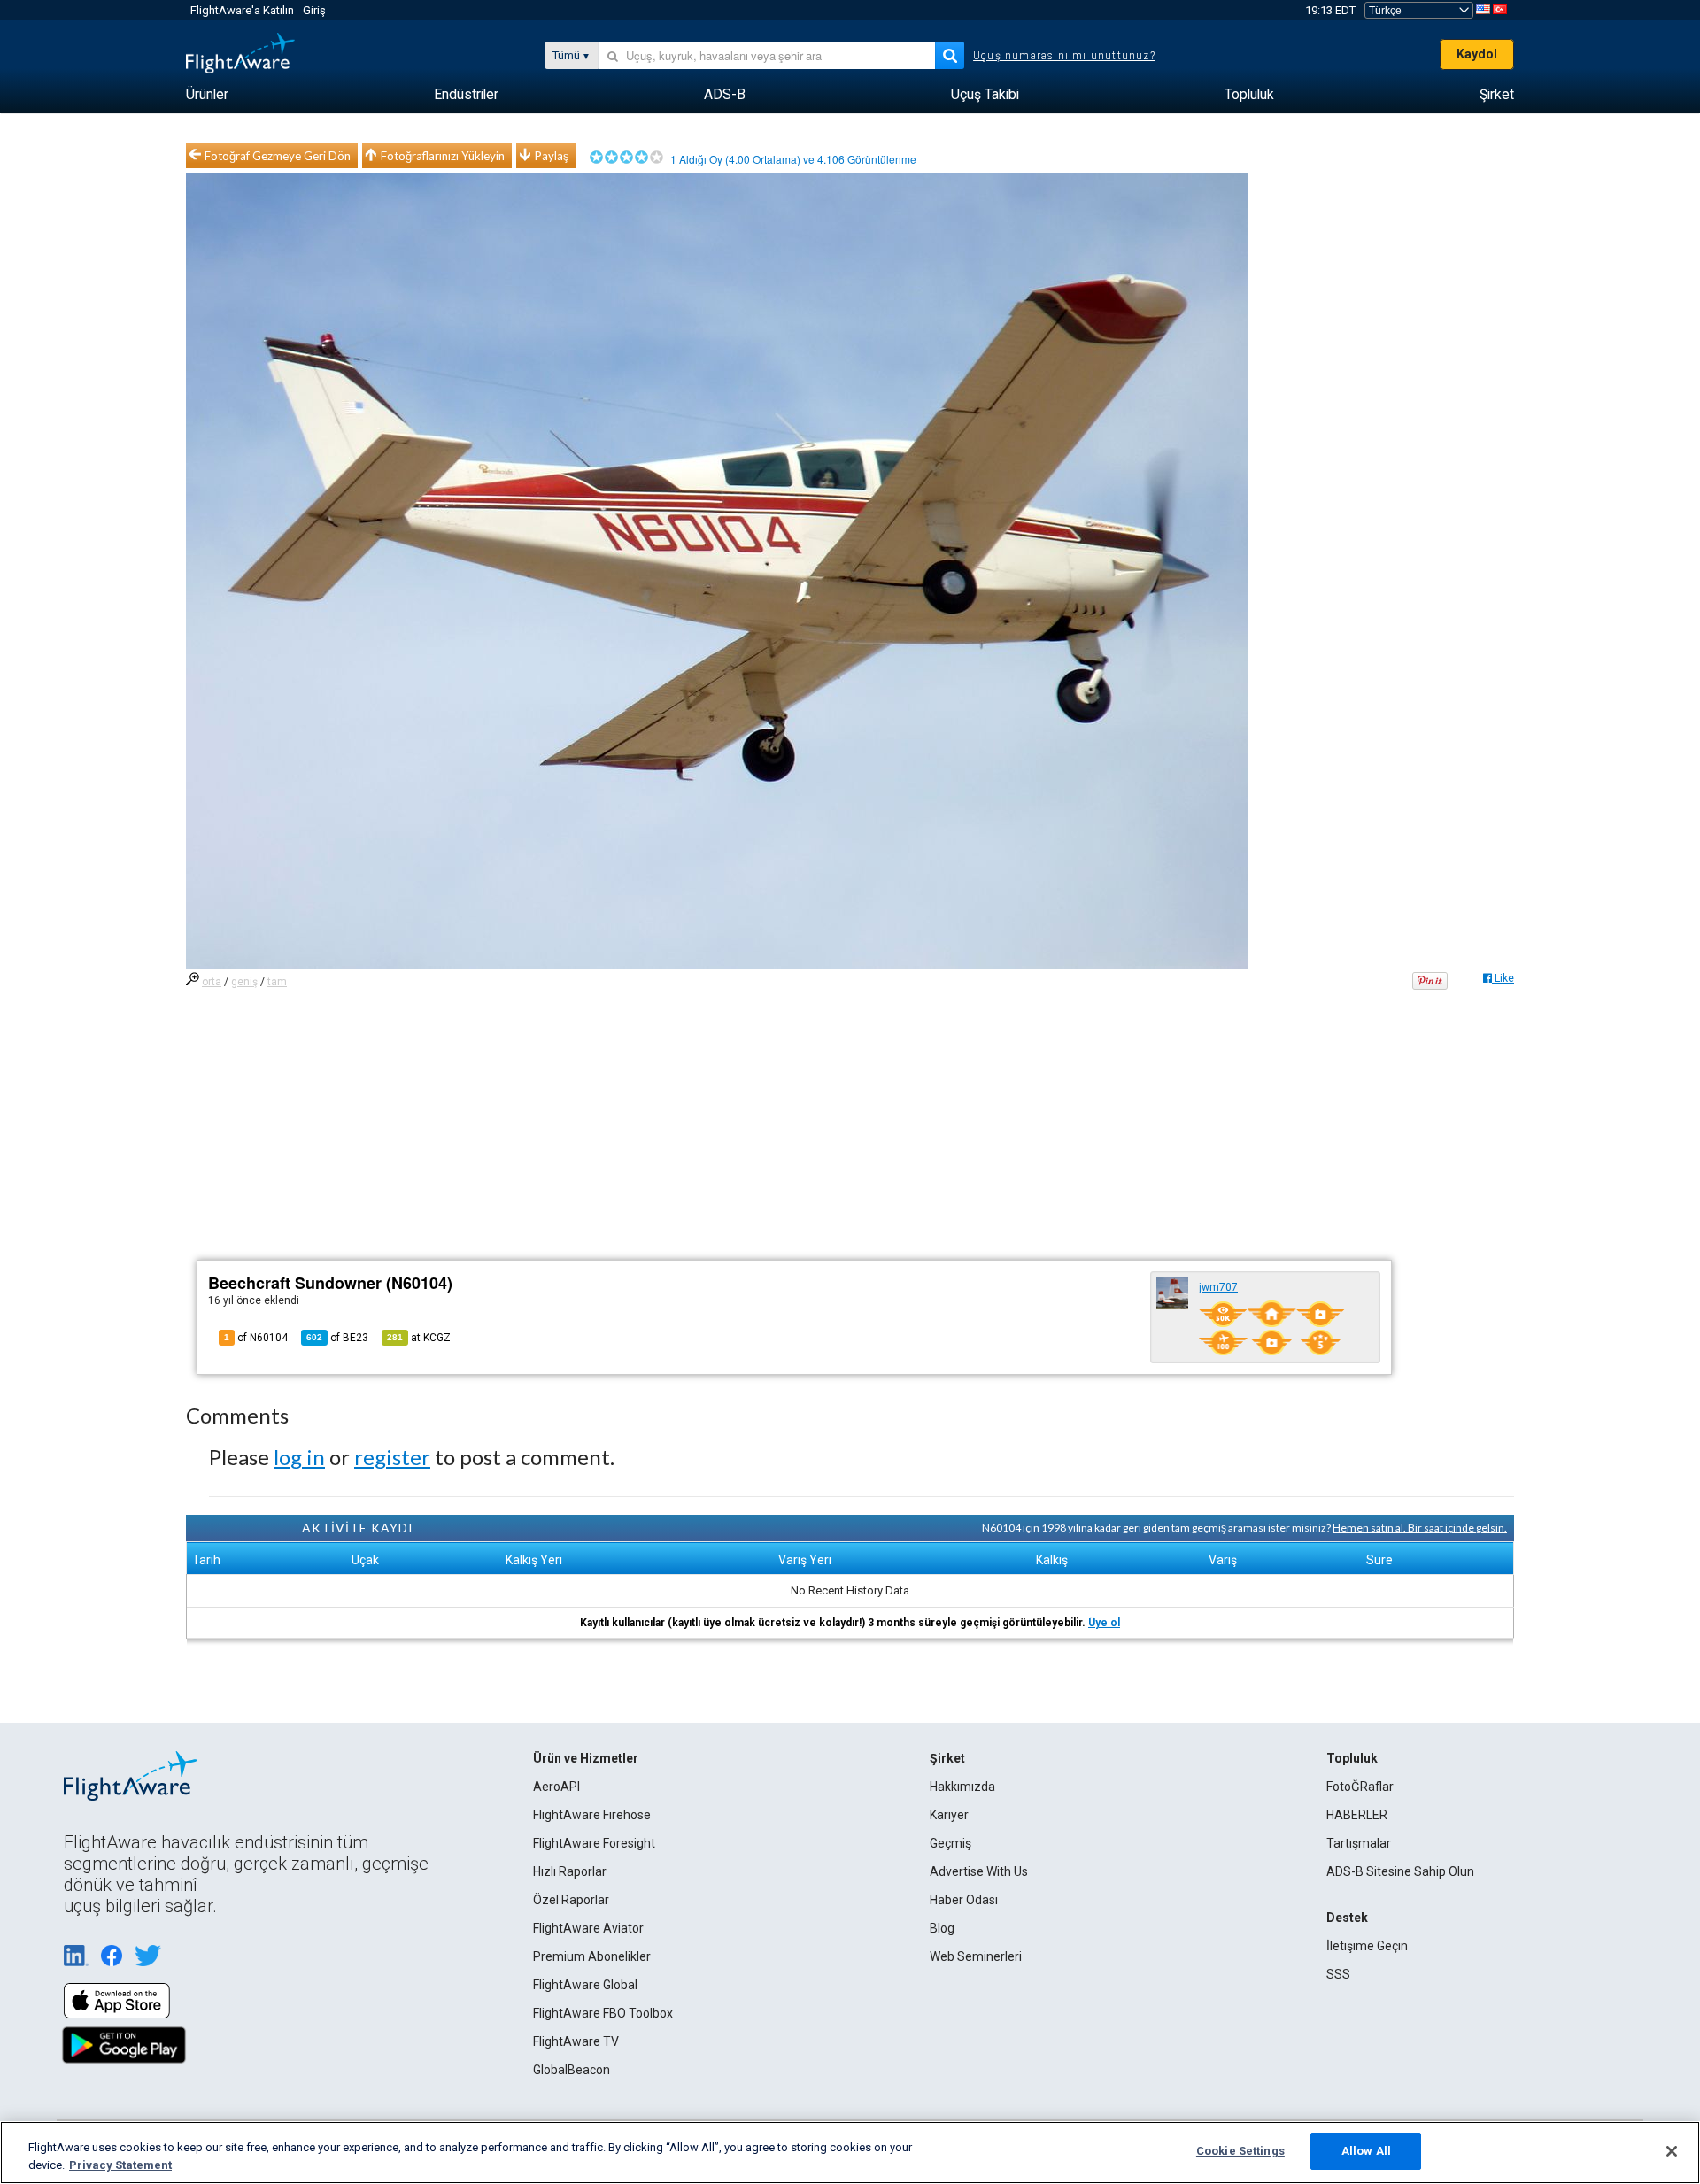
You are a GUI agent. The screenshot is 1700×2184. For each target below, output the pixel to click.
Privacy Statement (120, 2165)
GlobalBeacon (572, 2070)
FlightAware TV (576, 2041)
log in (299, 1457)
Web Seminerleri (976, 1956)
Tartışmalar (1359, 1843)
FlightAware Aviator (588, 1928)
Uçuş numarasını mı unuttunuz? (1064, 56)
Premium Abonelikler (592, 1956)
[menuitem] (207, 95)
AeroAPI (556, 1787)
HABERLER (1357, 1815)
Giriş (314, 10)
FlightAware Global (585, 1985)
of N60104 (256, 1338)
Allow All (1366, 2151)
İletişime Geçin (1367, 1946)
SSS (1338, 1974)
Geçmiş (950, 1843)
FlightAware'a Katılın (242, 10)
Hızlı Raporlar (570, 1871)
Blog (942, 1928)
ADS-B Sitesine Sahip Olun (1400, 1871)
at (419, 1338)
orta (212, 982)
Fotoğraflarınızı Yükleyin (443, 156)
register (392, 1457)
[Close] (1672, 2151)
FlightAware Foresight (594, 1843)
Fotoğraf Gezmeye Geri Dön (278, 156)
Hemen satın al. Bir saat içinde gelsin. (1420, 1528)
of (337, 1338)
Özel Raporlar (571, 1900)
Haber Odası (964, 1900)
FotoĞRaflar (1360, 1787)
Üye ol (1104, 1623)
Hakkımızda (962, 1787)
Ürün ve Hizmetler (586, 1758)
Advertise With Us (979, 1871)
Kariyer (949, 1815)
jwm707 (1218, 1287)
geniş (244, 982)
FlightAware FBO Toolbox (603, 2013)
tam (277, 982)
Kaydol (1477, 54)
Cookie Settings (1240, 2151)
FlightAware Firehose (592, 1815)
